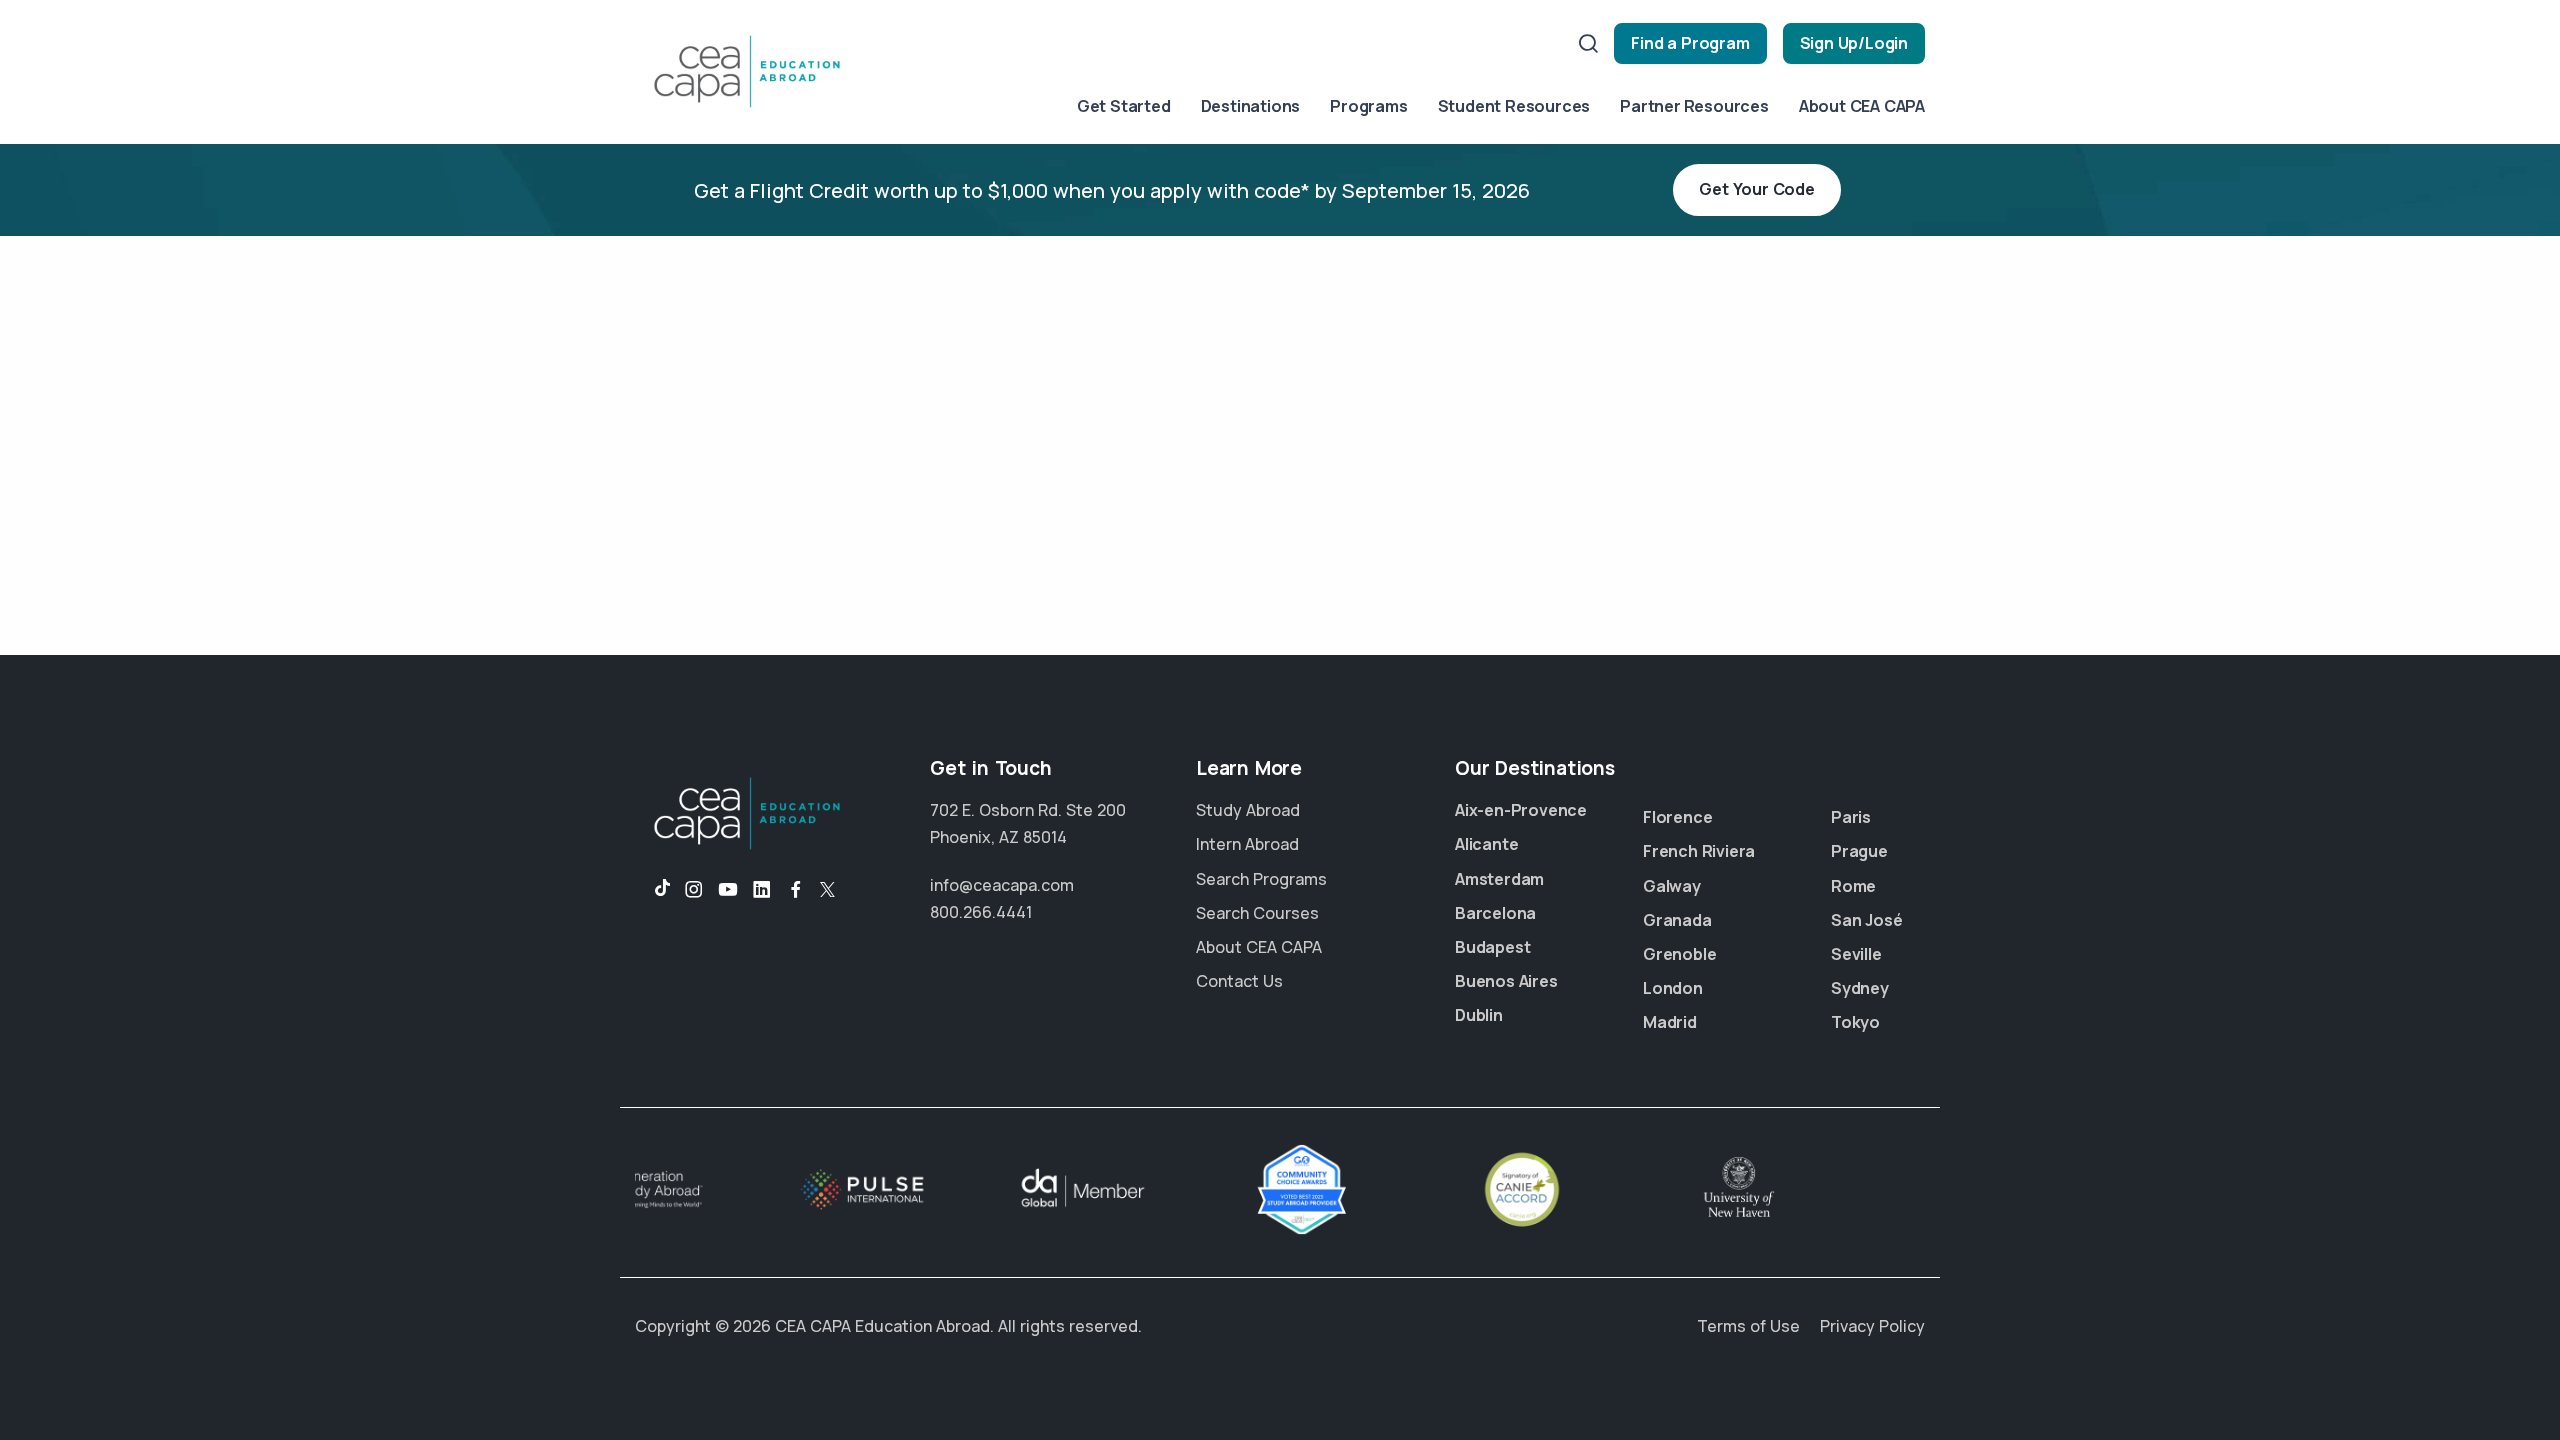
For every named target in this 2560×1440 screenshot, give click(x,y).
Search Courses (1257, 913)
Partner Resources (1694, 106)
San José (1866, 920)
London (1673, 988)
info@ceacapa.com (1002, 885)
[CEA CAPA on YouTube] (728, 890)
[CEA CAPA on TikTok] (652, 890)
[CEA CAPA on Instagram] (694, 890)
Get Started (1124, 106)
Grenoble (1679, 954)
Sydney (1860, 988)
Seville (1856, 954)
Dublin (1479, 1015)
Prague (1859, 851)
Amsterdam (1499, 879)
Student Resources (1514, 106)
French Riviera (1699, 851)
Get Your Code (1756, 189)
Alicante (1486, 844)
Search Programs (1261, 879)
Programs (1368, 106)
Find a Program (1690, 43)
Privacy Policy (1872, 1326)
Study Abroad (1248, 810)
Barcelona (1495, 913)
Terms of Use (1748, 1326)
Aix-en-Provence (1521, 810)
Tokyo (1855, 1022)
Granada (1677, 920)
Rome (1853, 886)
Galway (1672, 886)
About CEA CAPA (1862, 106)
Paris (1851, 817)
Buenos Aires (1506, 981)
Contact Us (1239, 981)
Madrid (1670, 1022)
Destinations (1251, 106)
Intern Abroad (1247, 844)
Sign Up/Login (1854, 43)
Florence (1677, 817)
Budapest (1492, 947)
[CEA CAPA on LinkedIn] (762, 890)
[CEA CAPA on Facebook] (796, 890)
